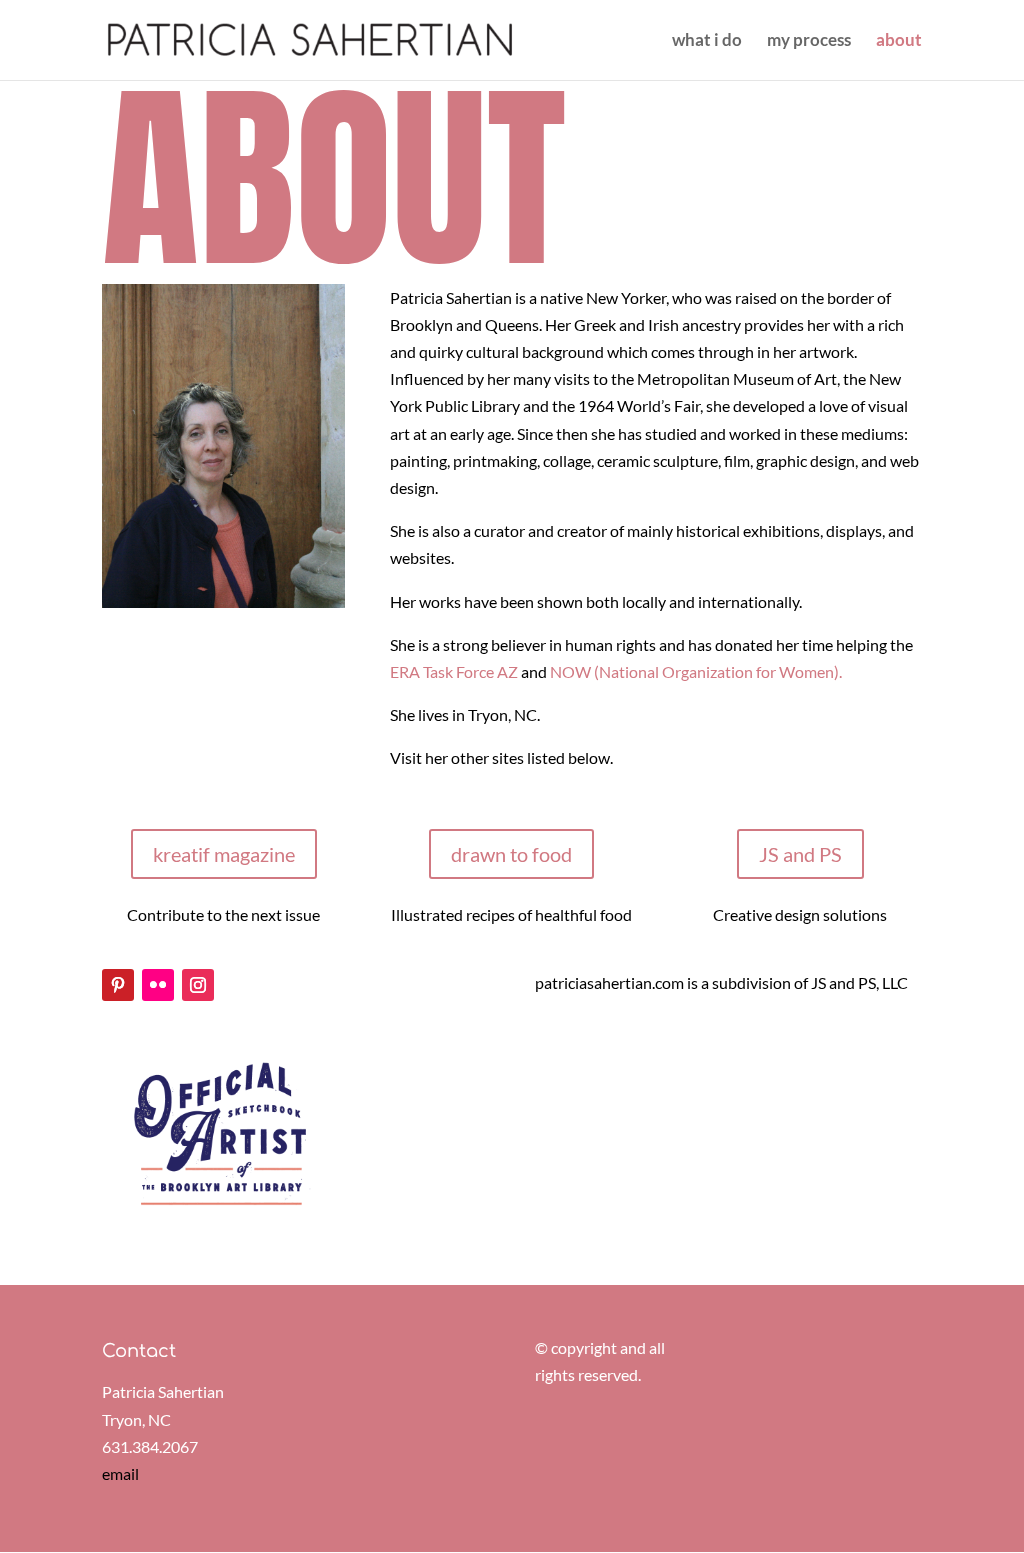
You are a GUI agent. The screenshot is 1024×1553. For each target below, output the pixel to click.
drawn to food (511, 854)
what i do (707, 41)
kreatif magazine (224, 854)
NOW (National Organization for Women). (696, 671)
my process (809, 41)
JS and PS (800, 854)
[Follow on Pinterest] (118, 985)
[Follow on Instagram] (198, 985)
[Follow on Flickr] (158, 985)
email (120, 1473)
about (899, 41)
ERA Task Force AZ (455, 671)
